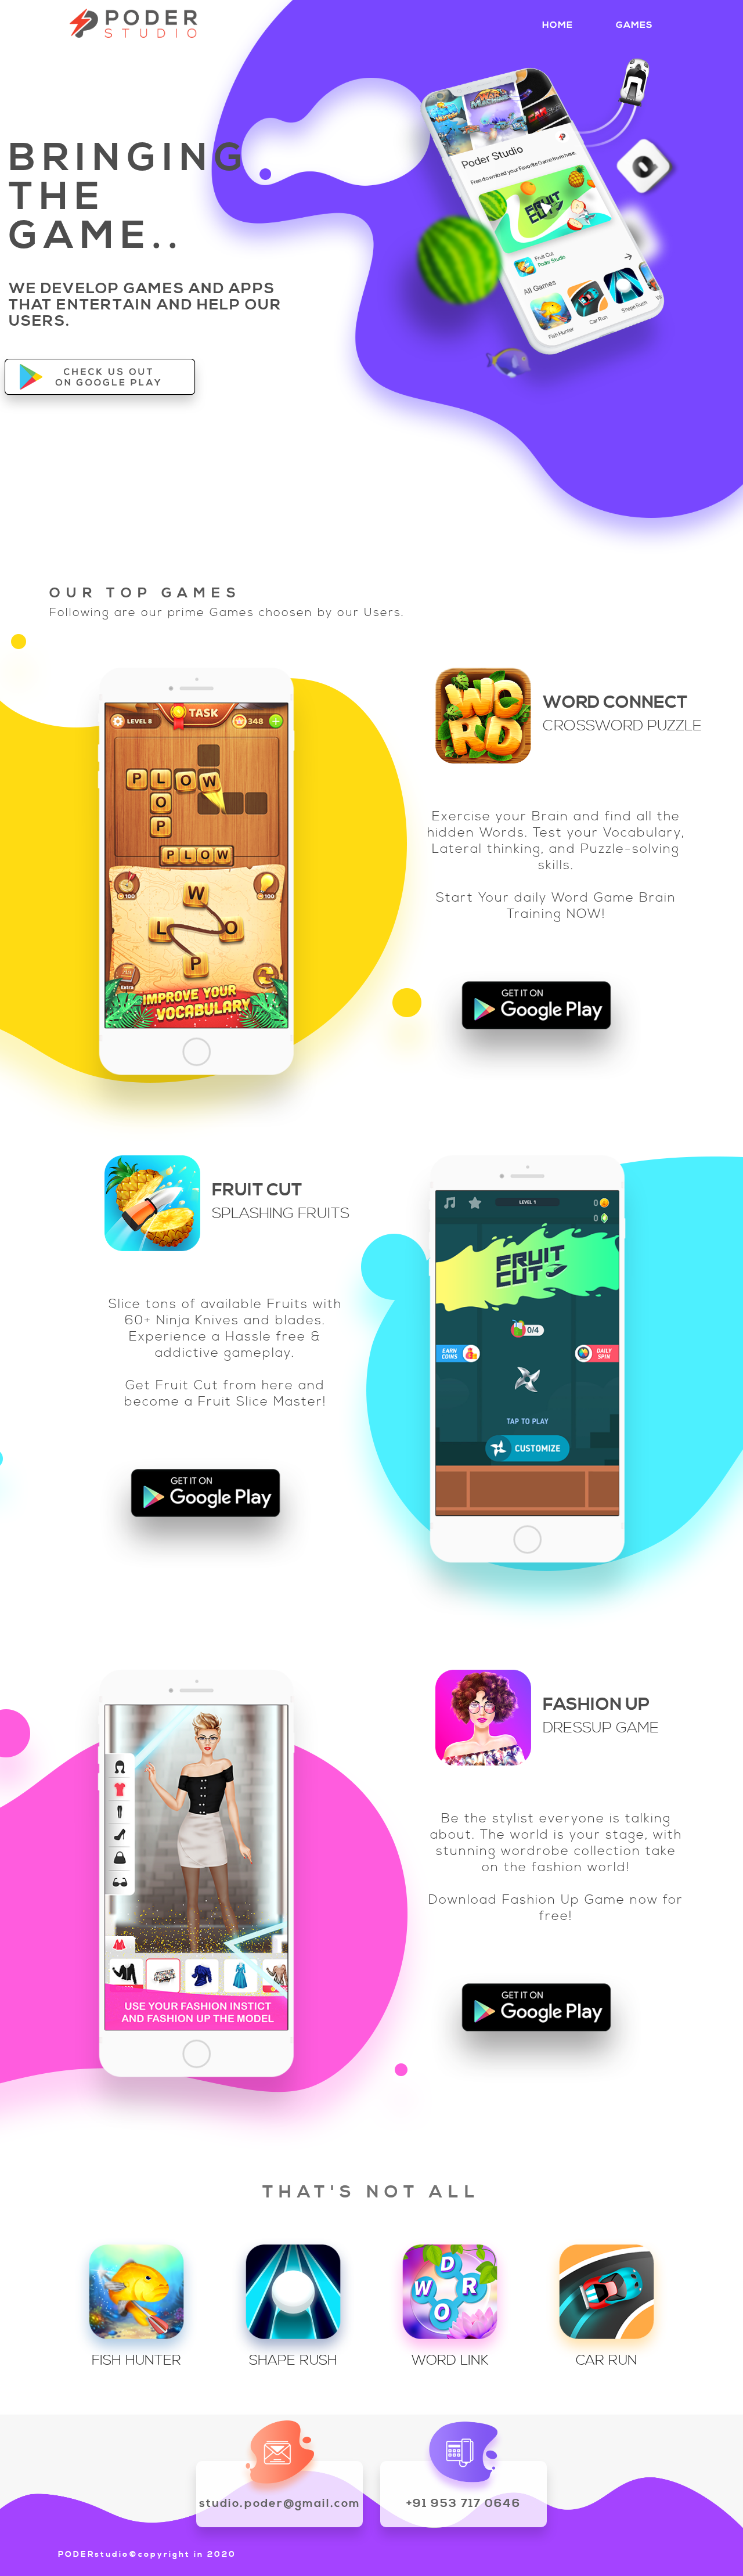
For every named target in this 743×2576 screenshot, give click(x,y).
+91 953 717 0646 (464, 2504)
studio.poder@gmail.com (280, 2504)
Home (558, 25)
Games (634, 25)
